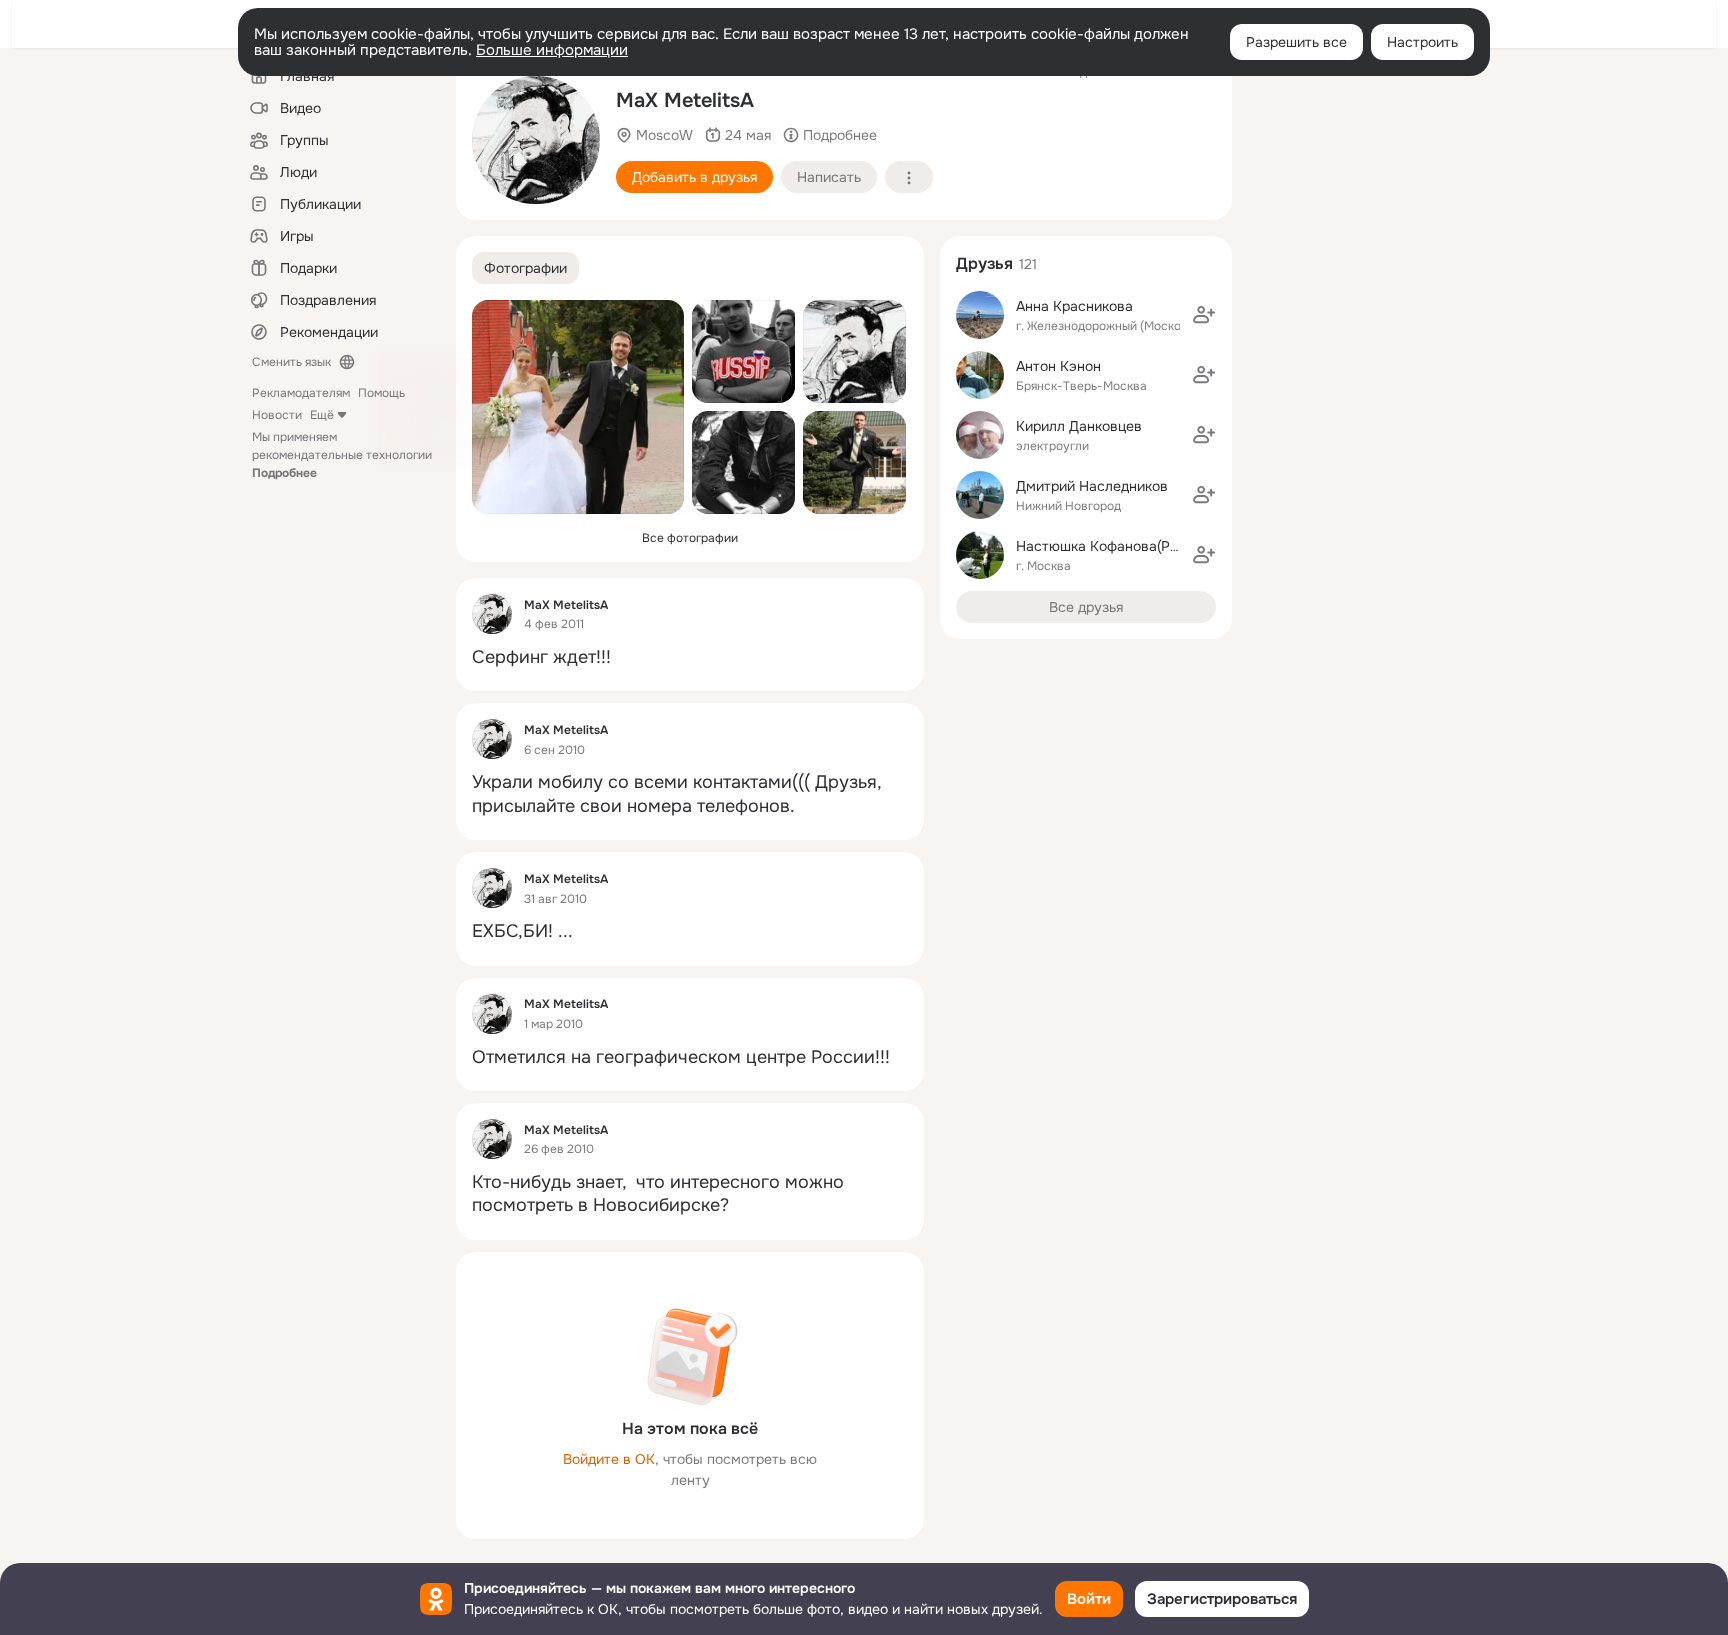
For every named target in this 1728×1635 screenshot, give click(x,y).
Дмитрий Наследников (1092, 486)
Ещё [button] (322, 415)
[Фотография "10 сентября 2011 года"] (578, 407)
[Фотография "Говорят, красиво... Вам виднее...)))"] (743, 462)
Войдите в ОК (609, 1459)
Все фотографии (690, 538)
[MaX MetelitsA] (492, 614)
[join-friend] (1204, 315)
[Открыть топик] (690, 657)
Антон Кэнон (1058, 366)
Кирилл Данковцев (1079, 426)
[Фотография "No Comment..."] (743, 351)
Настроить (1422, 42)
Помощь (381, 393)
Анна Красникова (1074, 306)
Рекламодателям (301, 393)
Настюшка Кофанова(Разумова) (1123, 546)
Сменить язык (291, 362)
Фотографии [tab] (525, 268)
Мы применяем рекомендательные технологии (342, 455)
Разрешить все (1296, 42)
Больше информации (552, 50)
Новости (277, 415)
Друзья (984, 263)
